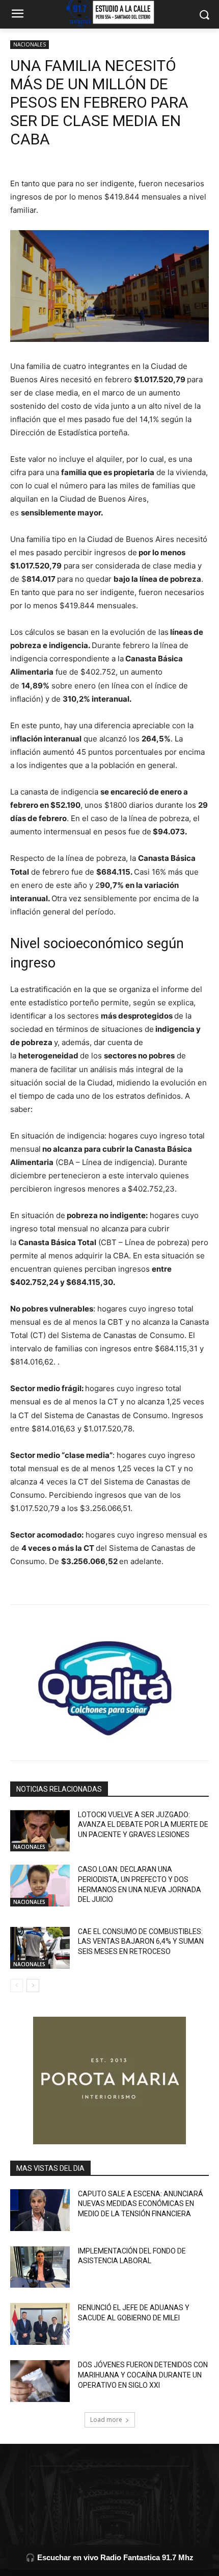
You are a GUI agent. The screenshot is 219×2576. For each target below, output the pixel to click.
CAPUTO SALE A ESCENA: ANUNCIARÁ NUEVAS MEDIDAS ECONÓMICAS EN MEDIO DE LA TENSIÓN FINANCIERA (141, 2204)
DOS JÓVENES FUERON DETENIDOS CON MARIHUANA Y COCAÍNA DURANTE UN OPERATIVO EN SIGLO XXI (143, 2375)
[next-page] (33, 1986)
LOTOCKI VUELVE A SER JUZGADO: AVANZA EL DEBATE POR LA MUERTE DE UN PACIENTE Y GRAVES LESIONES (143, 1825)
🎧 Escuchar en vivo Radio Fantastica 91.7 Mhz (109, 2557)
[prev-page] (17, 1986)
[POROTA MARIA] (109, 2080)
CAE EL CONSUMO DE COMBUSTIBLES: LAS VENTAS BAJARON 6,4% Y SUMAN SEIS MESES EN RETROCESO (141, 1941)
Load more (106, 2420)
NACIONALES (30, 44)
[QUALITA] (109, 1684)
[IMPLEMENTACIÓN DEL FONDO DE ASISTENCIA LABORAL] (40, 2267)
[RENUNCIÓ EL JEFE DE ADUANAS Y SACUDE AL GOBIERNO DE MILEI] (40, 2324)
